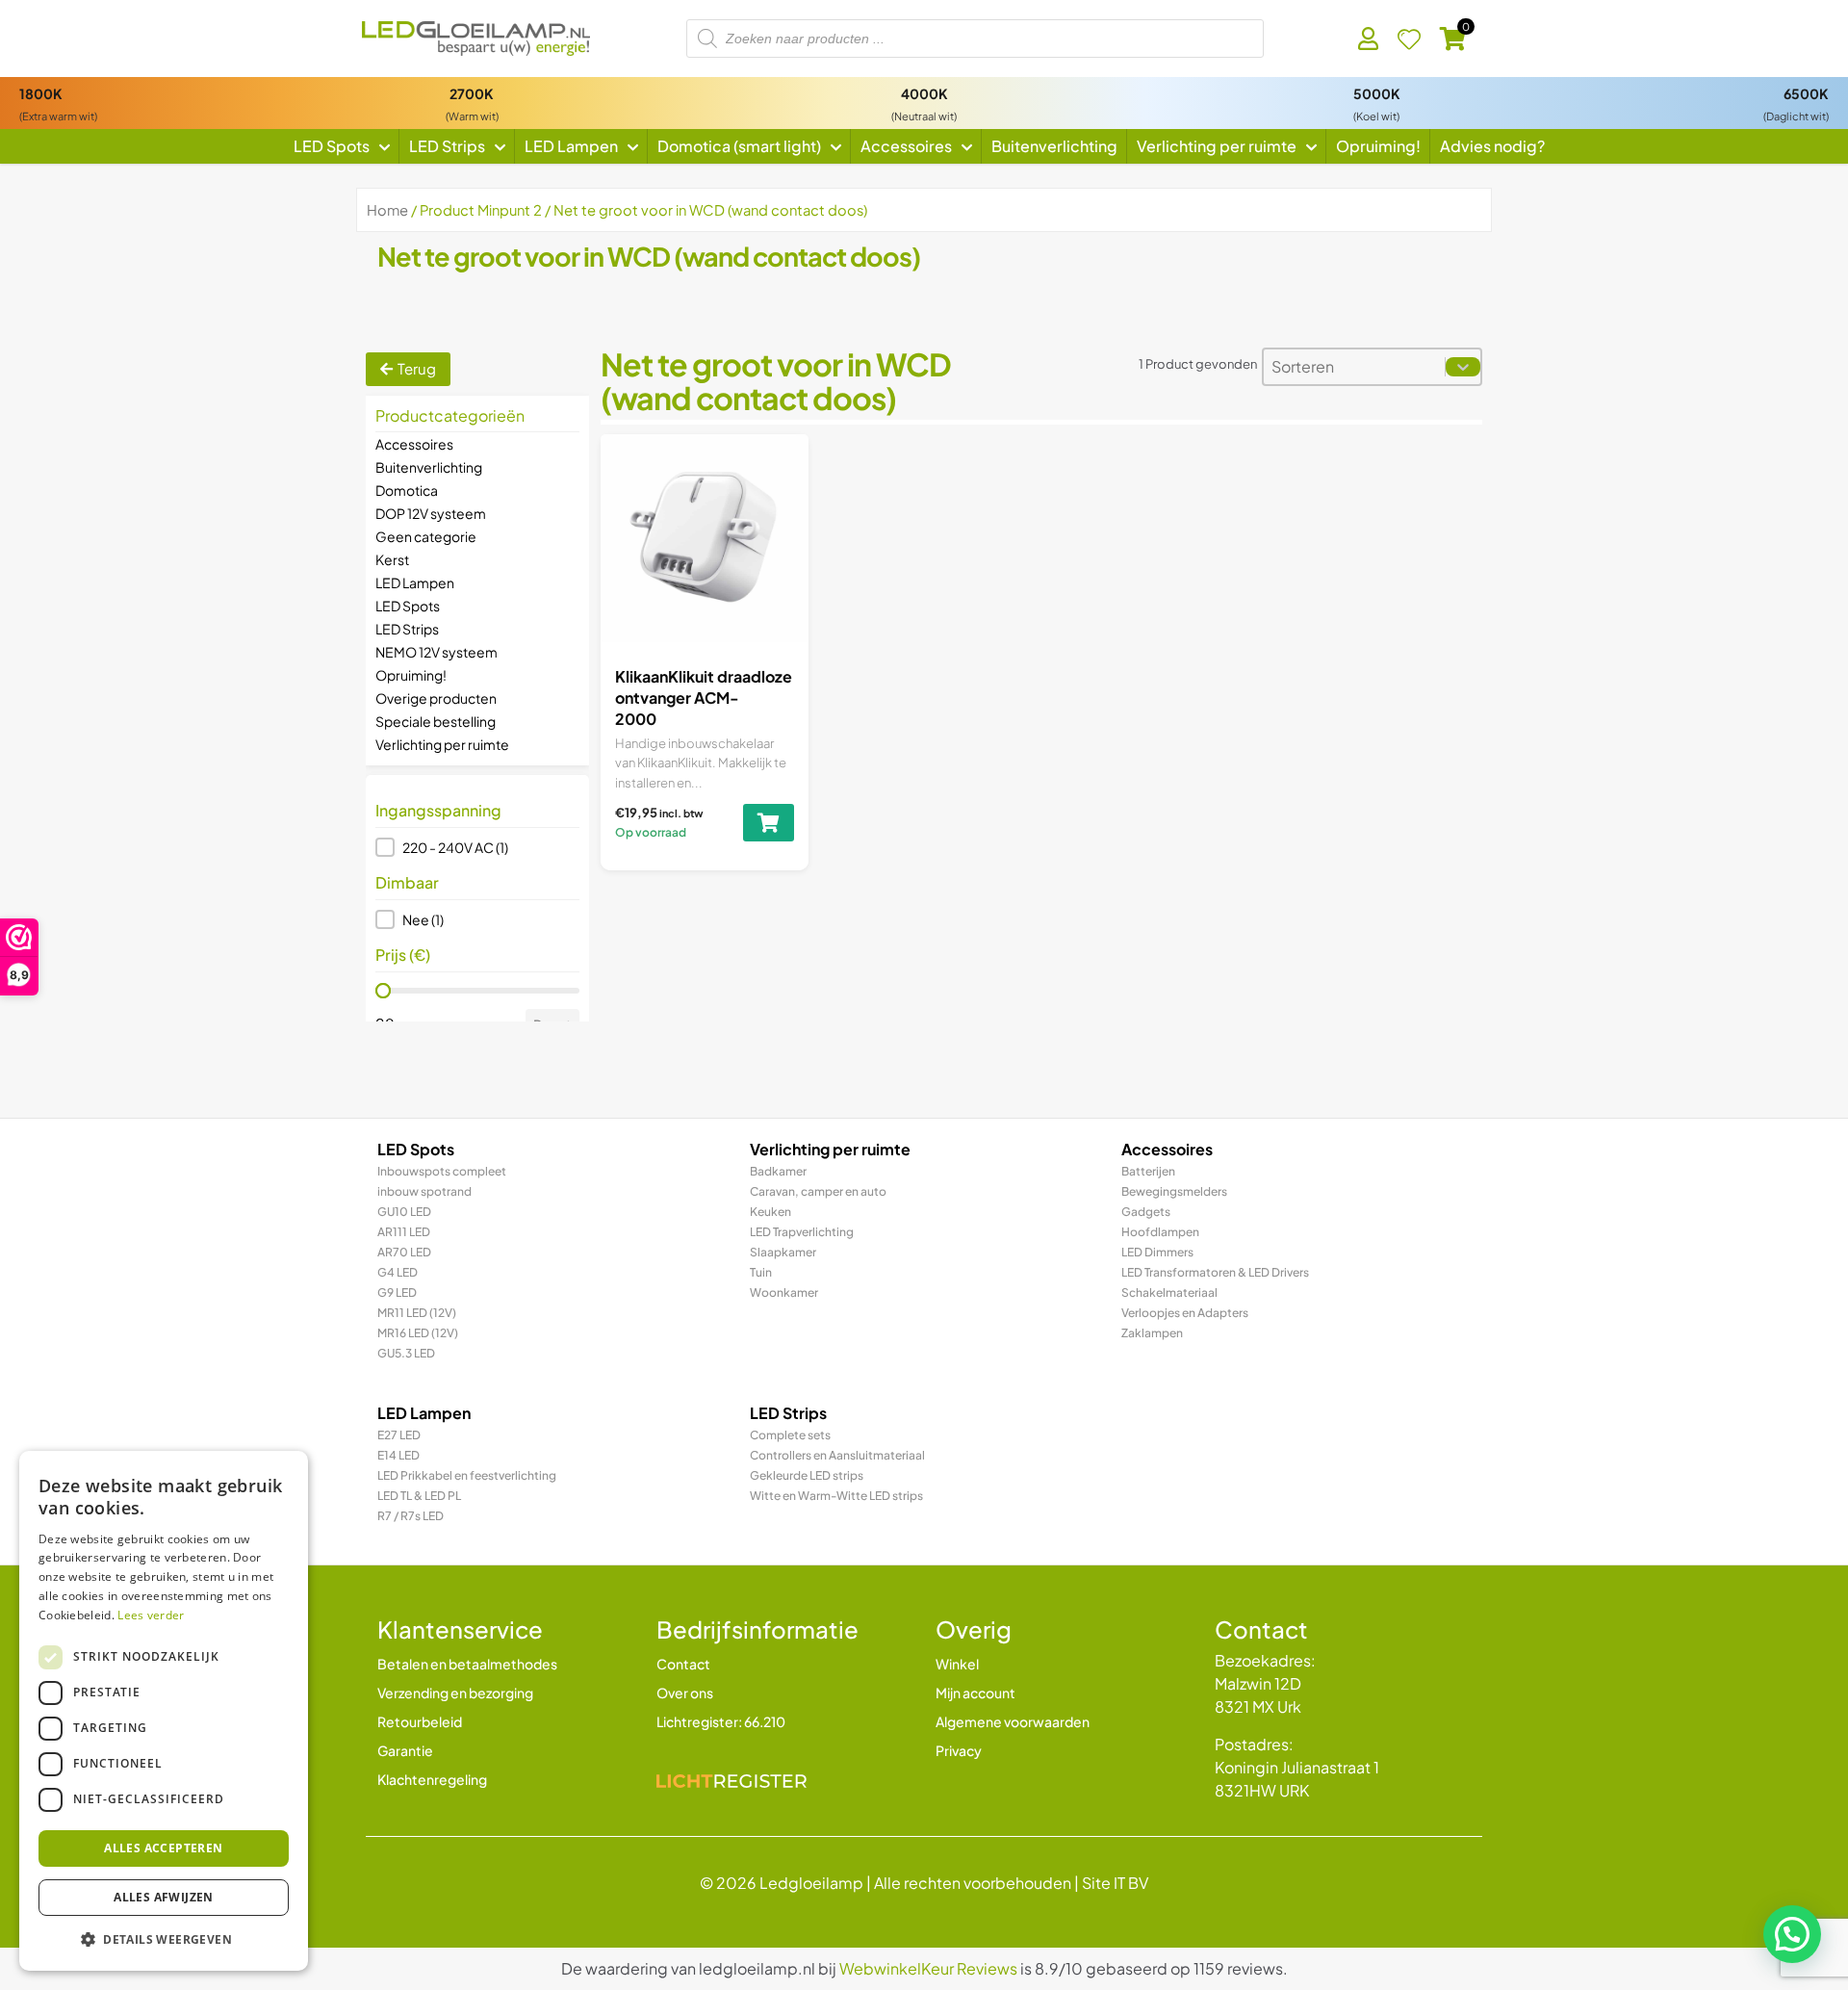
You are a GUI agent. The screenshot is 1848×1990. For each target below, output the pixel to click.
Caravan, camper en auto (818, 1191)
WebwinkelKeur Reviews (928, 1968)
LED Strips (407, 629)
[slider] (383, 991)
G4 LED (398, 1272)
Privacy (959, 1750)
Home (387, 210)
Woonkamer (784, 1292)
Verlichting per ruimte (442, 744)
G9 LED (397, 1292)
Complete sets (790, 1435)
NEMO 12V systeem (436, 652)
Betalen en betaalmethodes (467, 1664)
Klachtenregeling (432, 1779)
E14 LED (398, 1455)
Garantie (405, 1750)
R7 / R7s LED (411, 1516)
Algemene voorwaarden (1013, 1721)
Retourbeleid (420, 1721)
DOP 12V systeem (431, 513)
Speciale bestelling (436, 721)
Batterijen (1148, 1171)
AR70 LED (404, 1252)
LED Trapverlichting (802, 1232)
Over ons (685, 1693)
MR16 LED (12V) (418, 1333)
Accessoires (414, 444)
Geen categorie (426, 536)
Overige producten (436, 698)
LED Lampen (415, 582)
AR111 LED (404, 1232)
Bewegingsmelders (1174, 1191)
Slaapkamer (783, 1252)
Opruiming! (411, 675)
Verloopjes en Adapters (1185, 1313)
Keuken (770, 1212)
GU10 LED (404, 1212)
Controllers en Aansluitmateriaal (837, 1455)
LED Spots (408, 606)
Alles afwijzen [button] (164, 1897)
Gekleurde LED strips (807, 1475)
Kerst (392, 559)
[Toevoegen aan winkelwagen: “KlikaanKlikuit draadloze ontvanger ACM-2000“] (769, 823)
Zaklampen (1152, 1333)
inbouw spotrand (424, 1191)
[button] (477, 847)
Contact (683, 1664)
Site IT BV (1115, 1883)
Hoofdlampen (1160, 1232)
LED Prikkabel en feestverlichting (467, 1475)
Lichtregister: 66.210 (721, 1721)
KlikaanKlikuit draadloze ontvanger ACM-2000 (704, 698)
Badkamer (778, 1171)
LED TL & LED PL (419, 1496)
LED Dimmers (1157, 1252)
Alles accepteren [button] (163, 1848)
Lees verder (151, 1615)
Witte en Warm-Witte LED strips (836, 1496)
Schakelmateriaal (1169, 1292)
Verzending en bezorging (455, 1693)
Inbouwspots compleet (442, 1171)
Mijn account (975, 1693)
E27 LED (399, 1435)
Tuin (761, 1272)
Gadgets (1146, 1212)
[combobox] (1354, 367)
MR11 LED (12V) (417, 1313)
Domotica (407, 490)
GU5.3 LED (406, 1353)
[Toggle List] (1463, 367)
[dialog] (164, 1711)
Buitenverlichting (429, 467)
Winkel (957, 1664)
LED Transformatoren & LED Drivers (1215, 1272)
